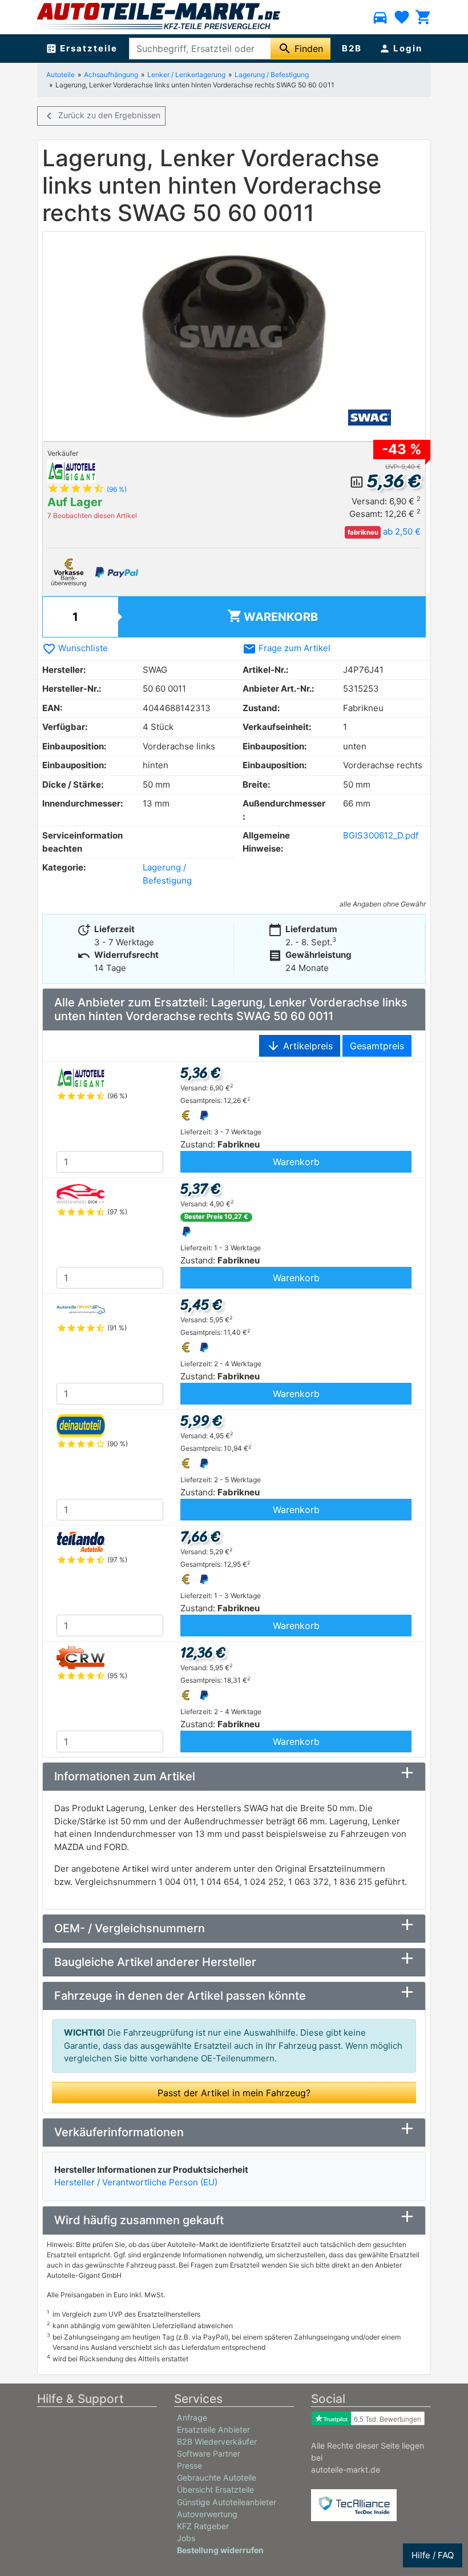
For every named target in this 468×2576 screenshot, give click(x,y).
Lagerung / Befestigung (272, 75)
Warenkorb (273, 616)
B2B (352, 48)
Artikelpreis (300, 1046)
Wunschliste (75, 648)
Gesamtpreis (377, 1046)
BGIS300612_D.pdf (381, 835)
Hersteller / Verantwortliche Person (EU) (136, 2182)
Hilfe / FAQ (433, 2555)
